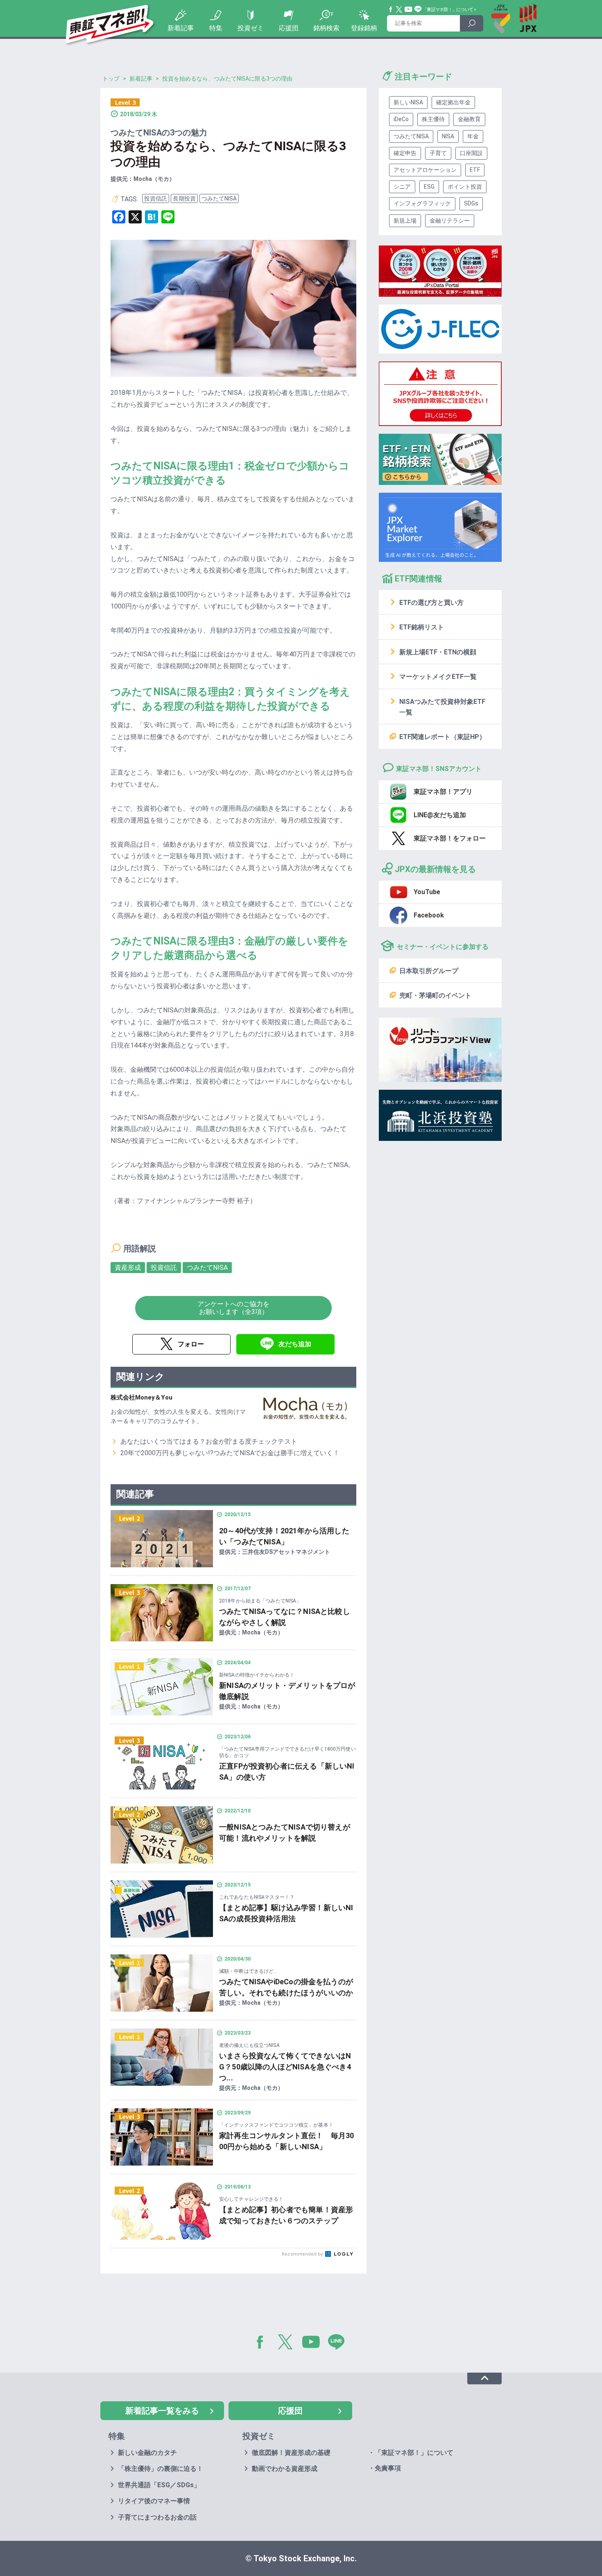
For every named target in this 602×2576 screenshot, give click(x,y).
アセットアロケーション (425, 170)
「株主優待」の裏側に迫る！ (161, 2469)
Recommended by (303, 2254)
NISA (448, 136)
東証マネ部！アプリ (443, 792)
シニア (402, 187)
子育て (438, 153)
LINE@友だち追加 (440, 815)
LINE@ (339, 2344)
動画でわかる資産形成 (285, 2469)
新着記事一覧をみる (162, 2411)
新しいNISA (408, 102)
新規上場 (405, 221)
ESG (429, 187)
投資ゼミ (251, 28)
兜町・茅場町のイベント (435, 995)
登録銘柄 (364, 28)
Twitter (399, 9)
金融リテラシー (450, 221)
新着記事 (181, 28)
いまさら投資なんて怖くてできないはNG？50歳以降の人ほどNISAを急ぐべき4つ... (285, 2067)
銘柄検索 (326, 28)
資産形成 (128, 1268)
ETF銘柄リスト (422, 627)
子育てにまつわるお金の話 (157, 2517)
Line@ (418, 9)
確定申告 (405, 153)
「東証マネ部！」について (448, 10)
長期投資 (184, 198)
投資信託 (156, 198)
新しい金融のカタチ (147, 2453)
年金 (473, 136)
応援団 (289, 28)
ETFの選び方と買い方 (431, 603)
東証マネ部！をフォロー (450, 838)
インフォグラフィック (422, 203)
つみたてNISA (219, 198)
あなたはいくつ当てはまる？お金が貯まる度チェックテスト (209, 1441)
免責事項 (388, 2468)
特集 (216, 28)
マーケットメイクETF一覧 (438, 677)
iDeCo (401, 119)
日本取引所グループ (429, 971)
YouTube (409, 9)
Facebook (391, 9)
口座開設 (471, 153)
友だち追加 (295, 1344)
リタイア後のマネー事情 (154, 2501)
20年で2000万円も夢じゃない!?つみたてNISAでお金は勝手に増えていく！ (230, 1453)
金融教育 (469, 119)
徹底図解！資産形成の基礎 (291, 2453)
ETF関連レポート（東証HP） (442, 737)
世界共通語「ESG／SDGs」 (159, 2485)
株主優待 (433, 119)
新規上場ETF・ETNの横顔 (438, 652)
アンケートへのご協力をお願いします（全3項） (233, 1308)
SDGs (471, 203)
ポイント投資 (465, 187)
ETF (475, 170)
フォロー (191, 1344)
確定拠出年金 (453, 102)
